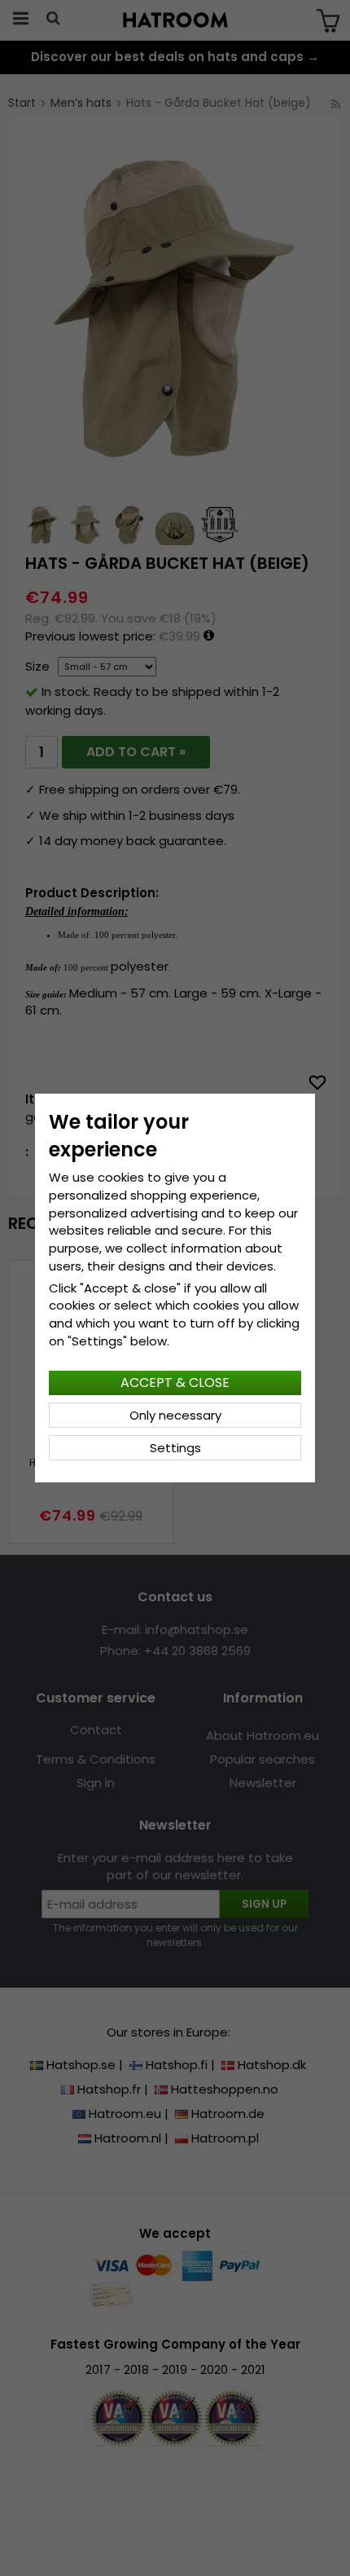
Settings (175, 1448)
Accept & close (175, 1383)
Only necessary (175, 1415)
